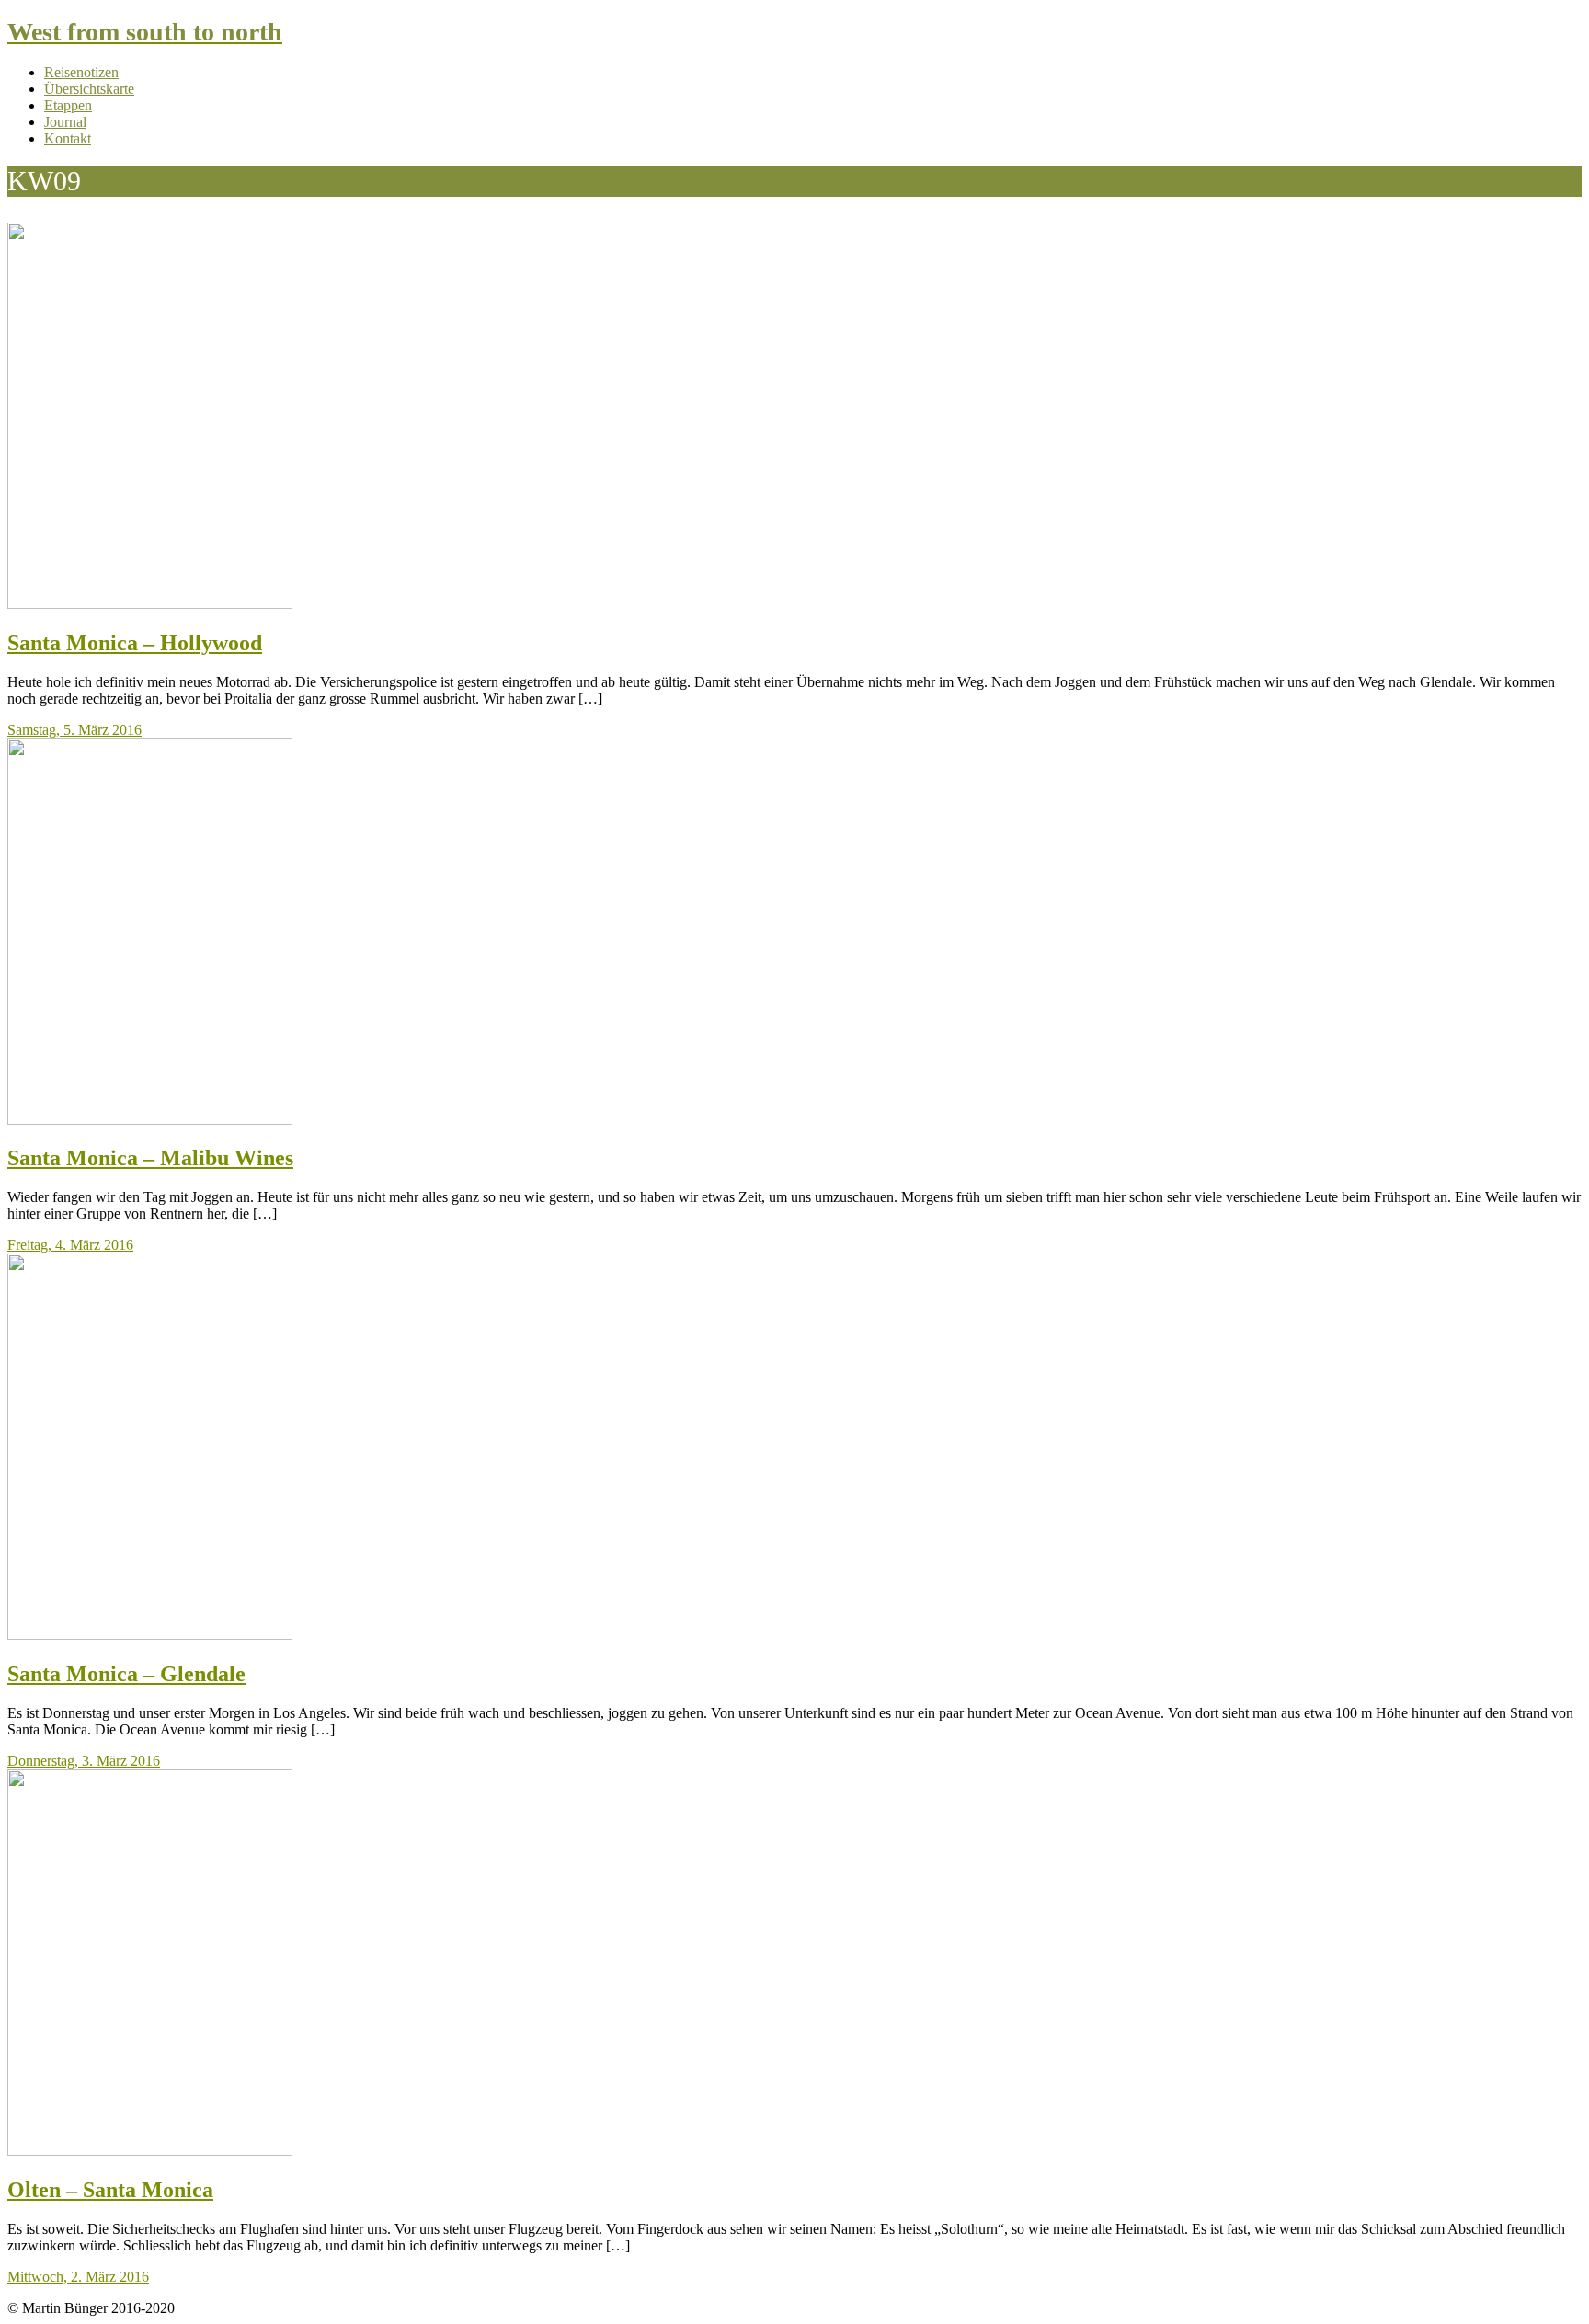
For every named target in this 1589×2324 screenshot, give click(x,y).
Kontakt (68, 138)
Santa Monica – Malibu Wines (150, 1158)
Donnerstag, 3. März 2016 (84, 1761)
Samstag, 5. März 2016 (74, 730)
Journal (65, 122)
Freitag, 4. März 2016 (70, 1245)
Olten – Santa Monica (110, 2190)
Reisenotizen (81, 72)
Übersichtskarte (89, 89)
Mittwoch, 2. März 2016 (78, 2277)
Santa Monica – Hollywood (135, 643)
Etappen (68, 105)
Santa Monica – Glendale (126, 1674)
